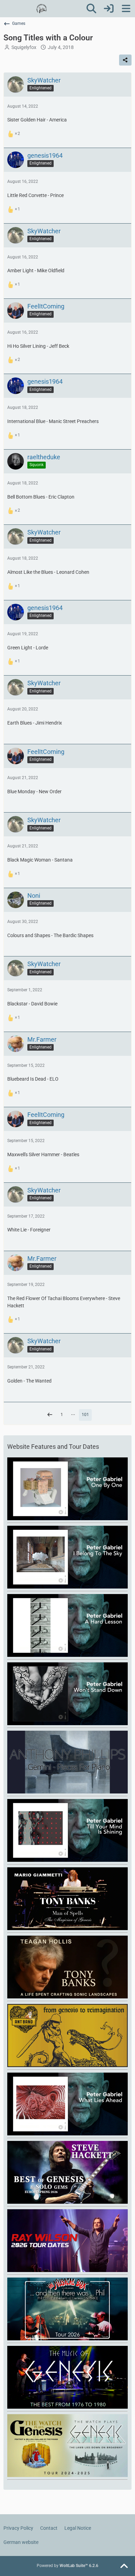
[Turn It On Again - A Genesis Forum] (42, 9)
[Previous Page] (50, 1415)
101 (85, 1415)
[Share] (125, 60)
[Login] (109, 9)
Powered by (67, 2566)
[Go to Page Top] (124, 2566)
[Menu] (126, 9)
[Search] (91, 9)
